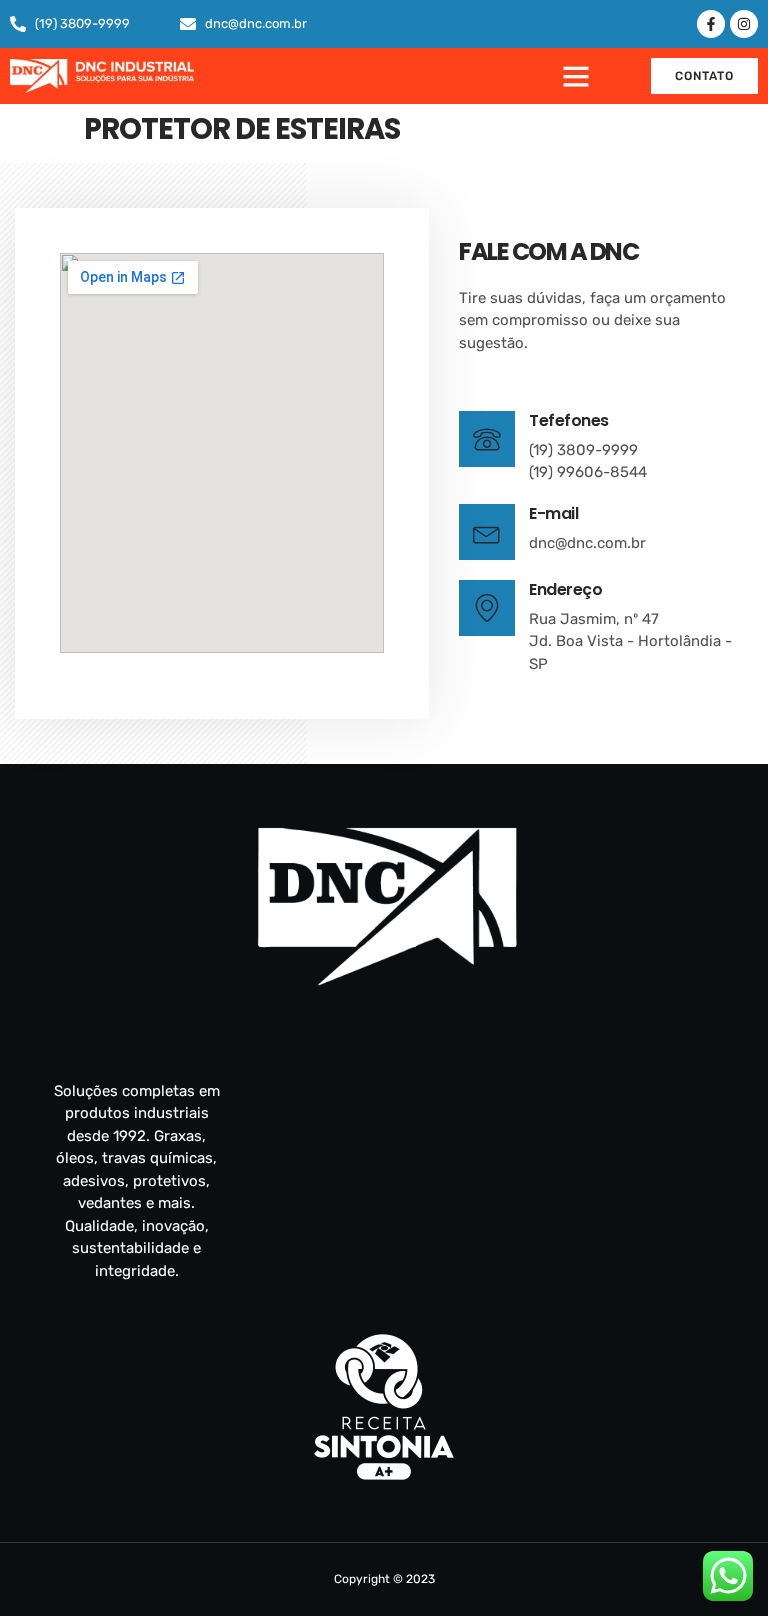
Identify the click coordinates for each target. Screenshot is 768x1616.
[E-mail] (487, 532)
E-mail (553, 513)
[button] (576, 76)
